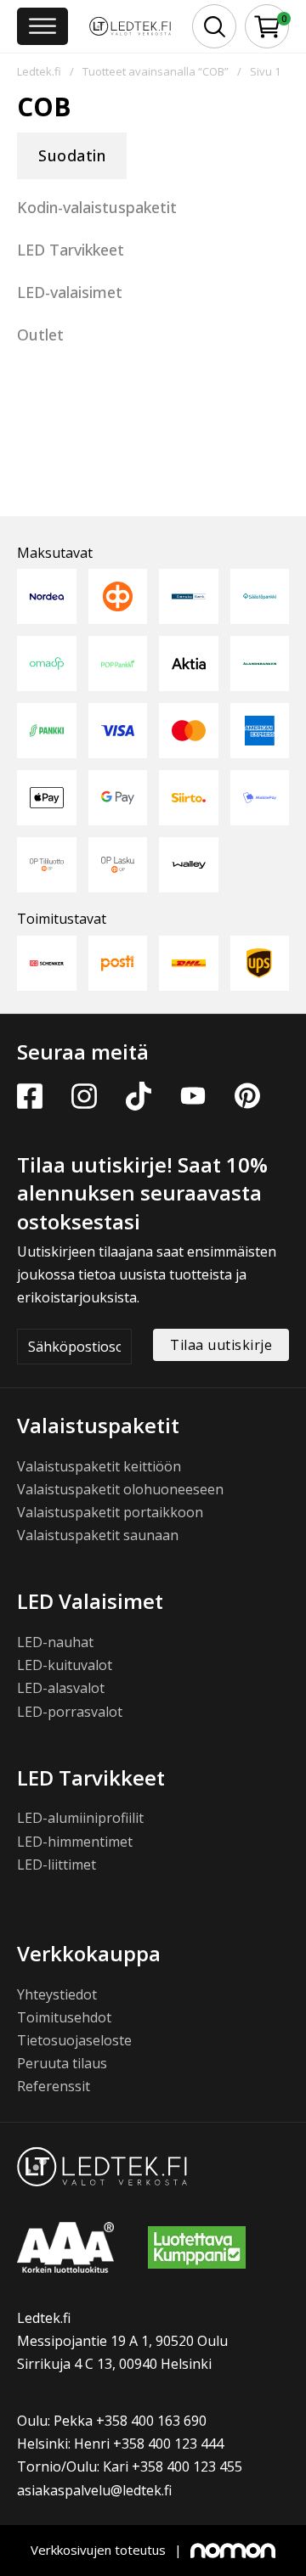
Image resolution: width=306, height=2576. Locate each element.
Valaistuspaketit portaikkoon (110, 1512)
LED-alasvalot (61, 1688)
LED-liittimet (57, 1865)
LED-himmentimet (75, 1842)
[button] (267, 27)
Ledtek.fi (39, 71)
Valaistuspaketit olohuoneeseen (120, 1489)
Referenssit (54, 2086)
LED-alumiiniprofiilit (80, 1818)
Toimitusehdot (64, 2017)
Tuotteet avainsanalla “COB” (156, 71)
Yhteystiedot (57, 1994)
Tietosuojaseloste (74, 2040)
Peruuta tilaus (62, 2063)
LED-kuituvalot (65, 1665)
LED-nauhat (55, 1642)
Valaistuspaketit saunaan (98, 1535)
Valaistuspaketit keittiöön (99, 1466)
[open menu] (42, 26)
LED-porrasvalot (70, 1712)
